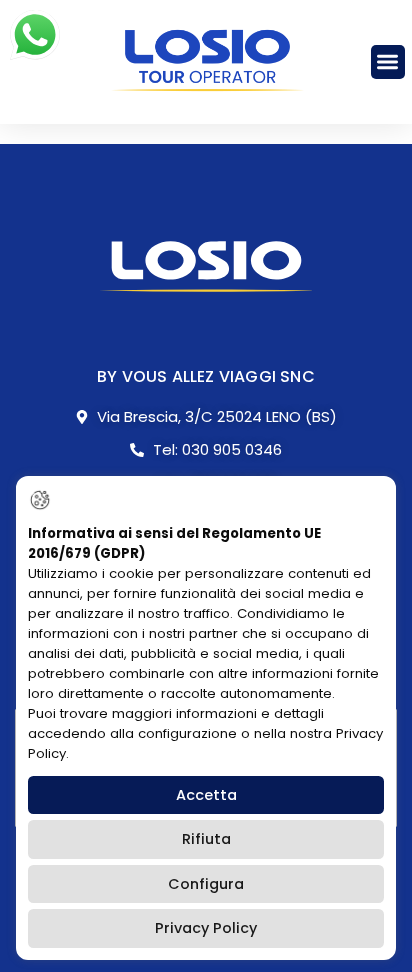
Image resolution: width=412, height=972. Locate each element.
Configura (206, 884)
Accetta (206, 795)
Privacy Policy (206, 928)
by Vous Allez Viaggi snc (206, 376)
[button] (388, 62)
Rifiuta (206, 839)
